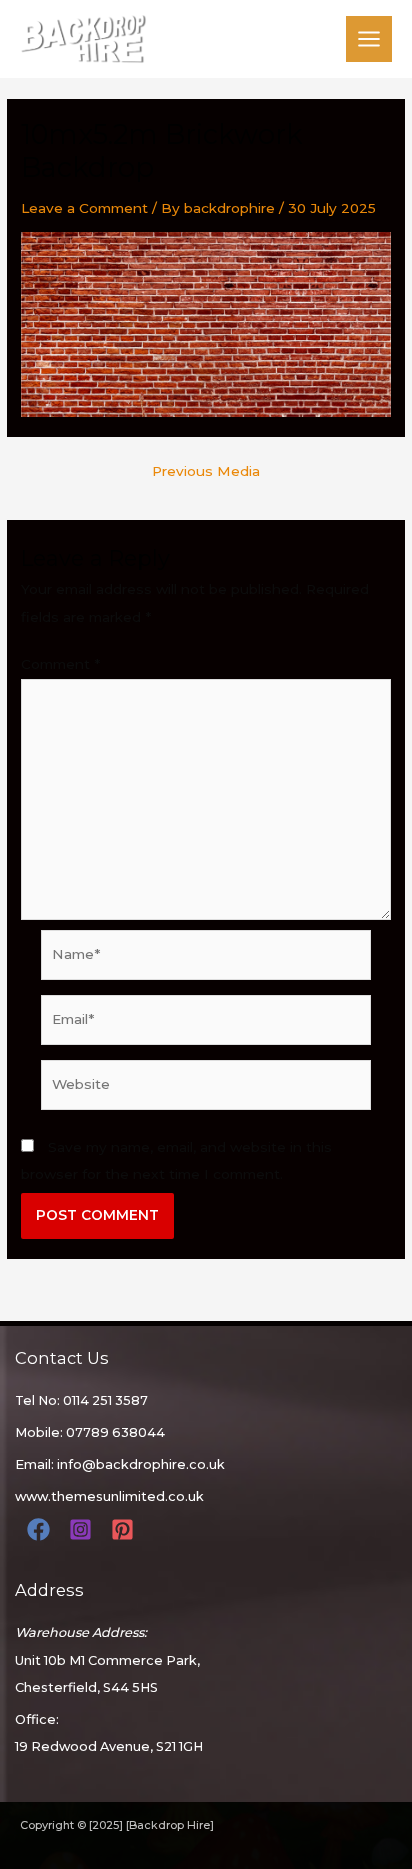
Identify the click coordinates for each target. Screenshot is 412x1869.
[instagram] (83, 1529)
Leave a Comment (84, 208)
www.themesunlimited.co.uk (109, 1496)
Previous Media (206, 472)
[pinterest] (125, 1529)
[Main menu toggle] (369, 39)
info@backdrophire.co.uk (141, 1464)
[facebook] (41, 1529)
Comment (60, 664)
